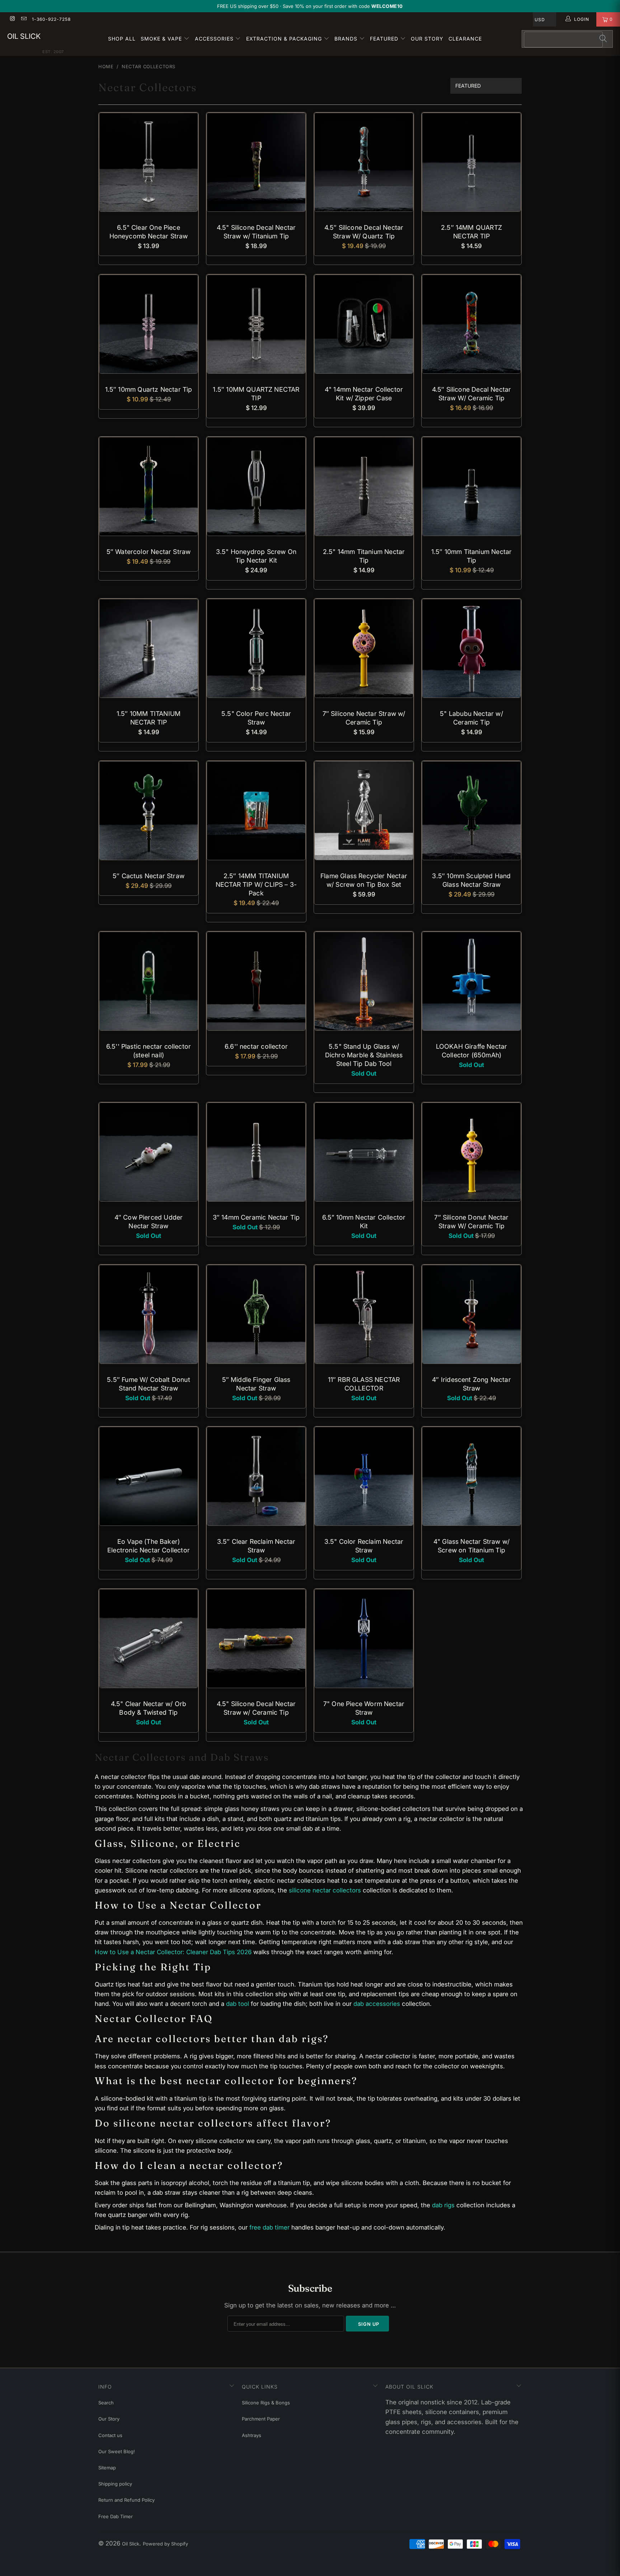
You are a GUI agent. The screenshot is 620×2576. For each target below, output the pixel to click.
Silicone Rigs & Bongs (266, 2403)
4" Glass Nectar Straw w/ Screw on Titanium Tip (471, 1476)
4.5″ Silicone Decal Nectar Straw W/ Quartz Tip (364, 162)
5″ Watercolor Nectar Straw (149, 486)
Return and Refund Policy (126, 2500)
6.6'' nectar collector (256, 981)
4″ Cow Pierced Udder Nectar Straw (149, 1152)
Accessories (215, 39)
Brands (347, 39)
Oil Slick (24, 36)
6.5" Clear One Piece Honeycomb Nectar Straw (149, 162)
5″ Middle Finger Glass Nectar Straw (256, 1314)
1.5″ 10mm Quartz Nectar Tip (149, 324)
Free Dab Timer (116, 2516)
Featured (385, 39)
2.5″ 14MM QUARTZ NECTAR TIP (471, 162)
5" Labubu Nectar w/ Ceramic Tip (471, 648)
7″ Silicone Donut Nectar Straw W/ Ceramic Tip (471, 1152)
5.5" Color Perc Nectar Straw (256, 648)
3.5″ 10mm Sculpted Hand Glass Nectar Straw (471, 811)
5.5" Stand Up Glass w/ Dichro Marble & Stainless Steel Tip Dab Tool (364, 981)
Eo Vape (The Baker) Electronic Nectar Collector (149, 1476)
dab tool (238, 2004)
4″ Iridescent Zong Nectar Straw (471, 1314)
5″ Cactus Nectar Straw (149, 811)
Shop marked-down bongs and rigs (350, 6)
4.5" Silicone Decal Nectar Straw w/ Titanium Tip (256, 162)
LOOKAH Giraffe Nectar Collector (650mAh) (471, 981)
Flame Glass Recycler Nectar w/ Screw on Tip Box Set (364, 811)
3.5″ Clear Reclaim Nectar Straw (256, 1476)
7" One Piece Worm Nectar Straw (364, 1639)
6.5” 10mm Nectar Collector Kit (364, 1152)
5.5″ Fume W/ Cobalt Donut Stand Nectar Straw (149, 1314)
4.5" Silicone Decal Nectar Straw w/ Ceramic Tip (256, 1639)
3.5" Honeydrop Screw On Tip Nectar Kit (256, 486)
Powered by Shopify (165, 2544)
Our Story (427, 39)
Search (106, 2403)
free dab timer (269, 2227)
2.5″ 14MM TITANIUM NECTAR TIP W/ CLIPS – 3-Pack (256, 811)
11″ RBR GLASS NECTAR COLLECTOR (364, 1314)
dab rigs (443, 2205)
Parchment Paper (261, 2419)
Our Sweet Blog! (117, 2451)
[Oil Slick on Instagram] (12, 19)
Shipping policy (115, 2484)
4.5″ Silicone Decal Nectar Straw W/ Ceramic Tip (471, 324)
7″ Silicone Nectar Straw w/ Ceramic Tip (364, 648)
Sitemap (107, 2468)
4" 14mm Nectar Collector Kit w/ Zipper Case (364, 324)
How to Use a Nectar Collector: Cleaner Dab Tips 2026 (173, 1952)
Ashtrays (252, 2435)
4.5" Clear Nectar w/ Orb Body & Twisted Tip (149, 1639)
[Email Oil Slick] (23, 19)
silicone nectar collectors (325, 1890)
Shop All (122, 39)
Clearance (465, 39)
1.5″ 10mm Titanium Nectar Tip (471, 486)
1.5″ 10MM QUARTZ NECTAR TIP (256, 324)
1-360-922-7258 (51, 19)
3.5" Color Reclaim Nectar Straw (364, 1476)
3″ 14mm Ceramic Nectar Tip (256, 1152)
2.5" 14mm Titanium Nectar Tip (364, 486)
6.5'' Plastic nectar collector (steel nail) (149, 981)
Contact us (110, 2435)
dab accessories (377, 2004)
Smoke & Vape (162, 39)
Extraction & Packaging (285, 39)
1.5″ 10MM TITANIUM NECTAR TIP (149, 648)
